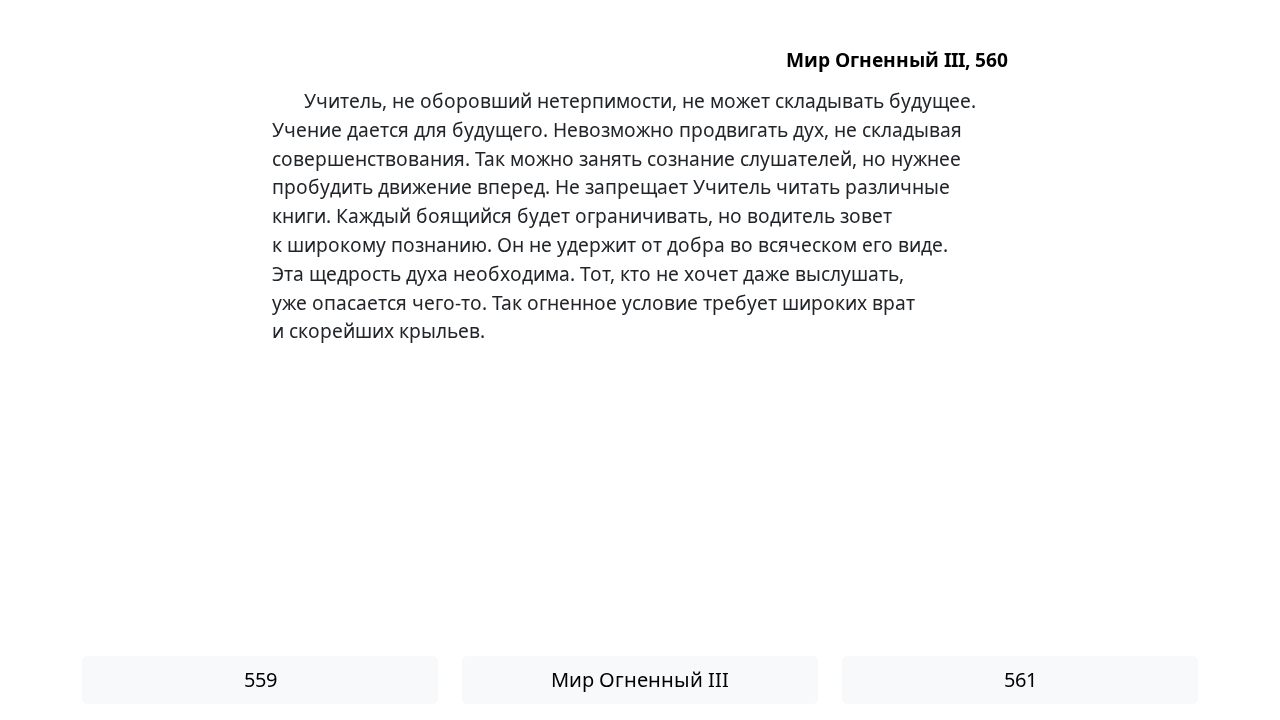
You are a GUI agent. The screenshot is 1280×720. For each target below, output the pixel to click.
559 (260, 679)
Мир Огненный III (640, 679)
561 (1020, 679)
